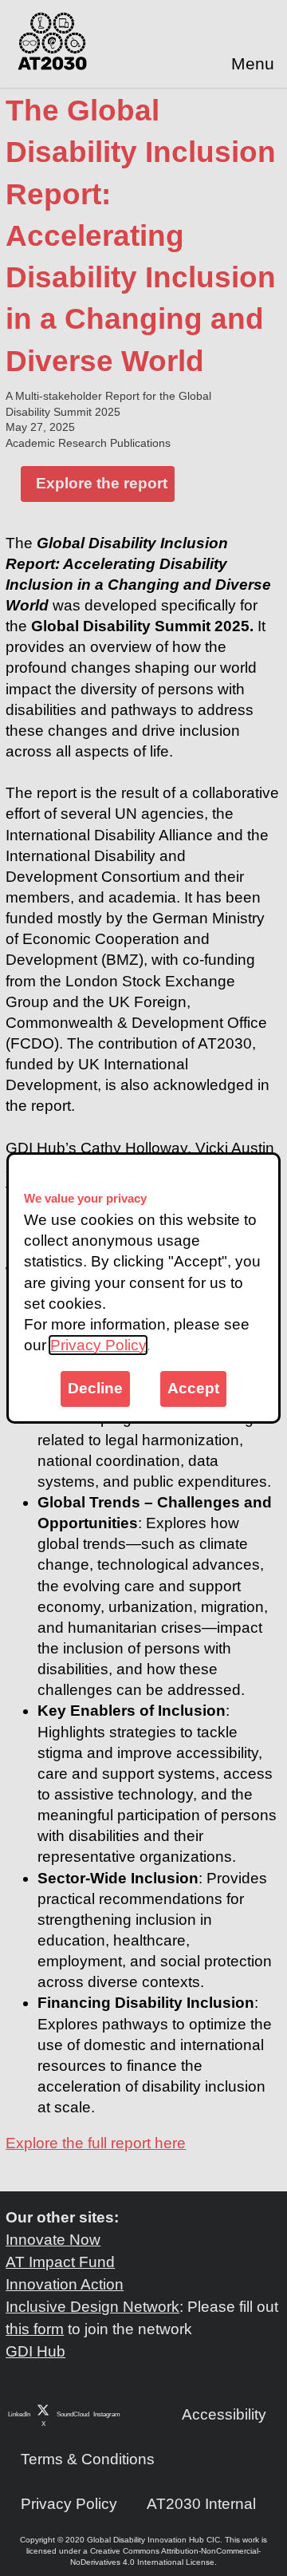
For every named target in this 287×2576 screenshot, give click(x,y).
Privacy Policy (98, 1345)
